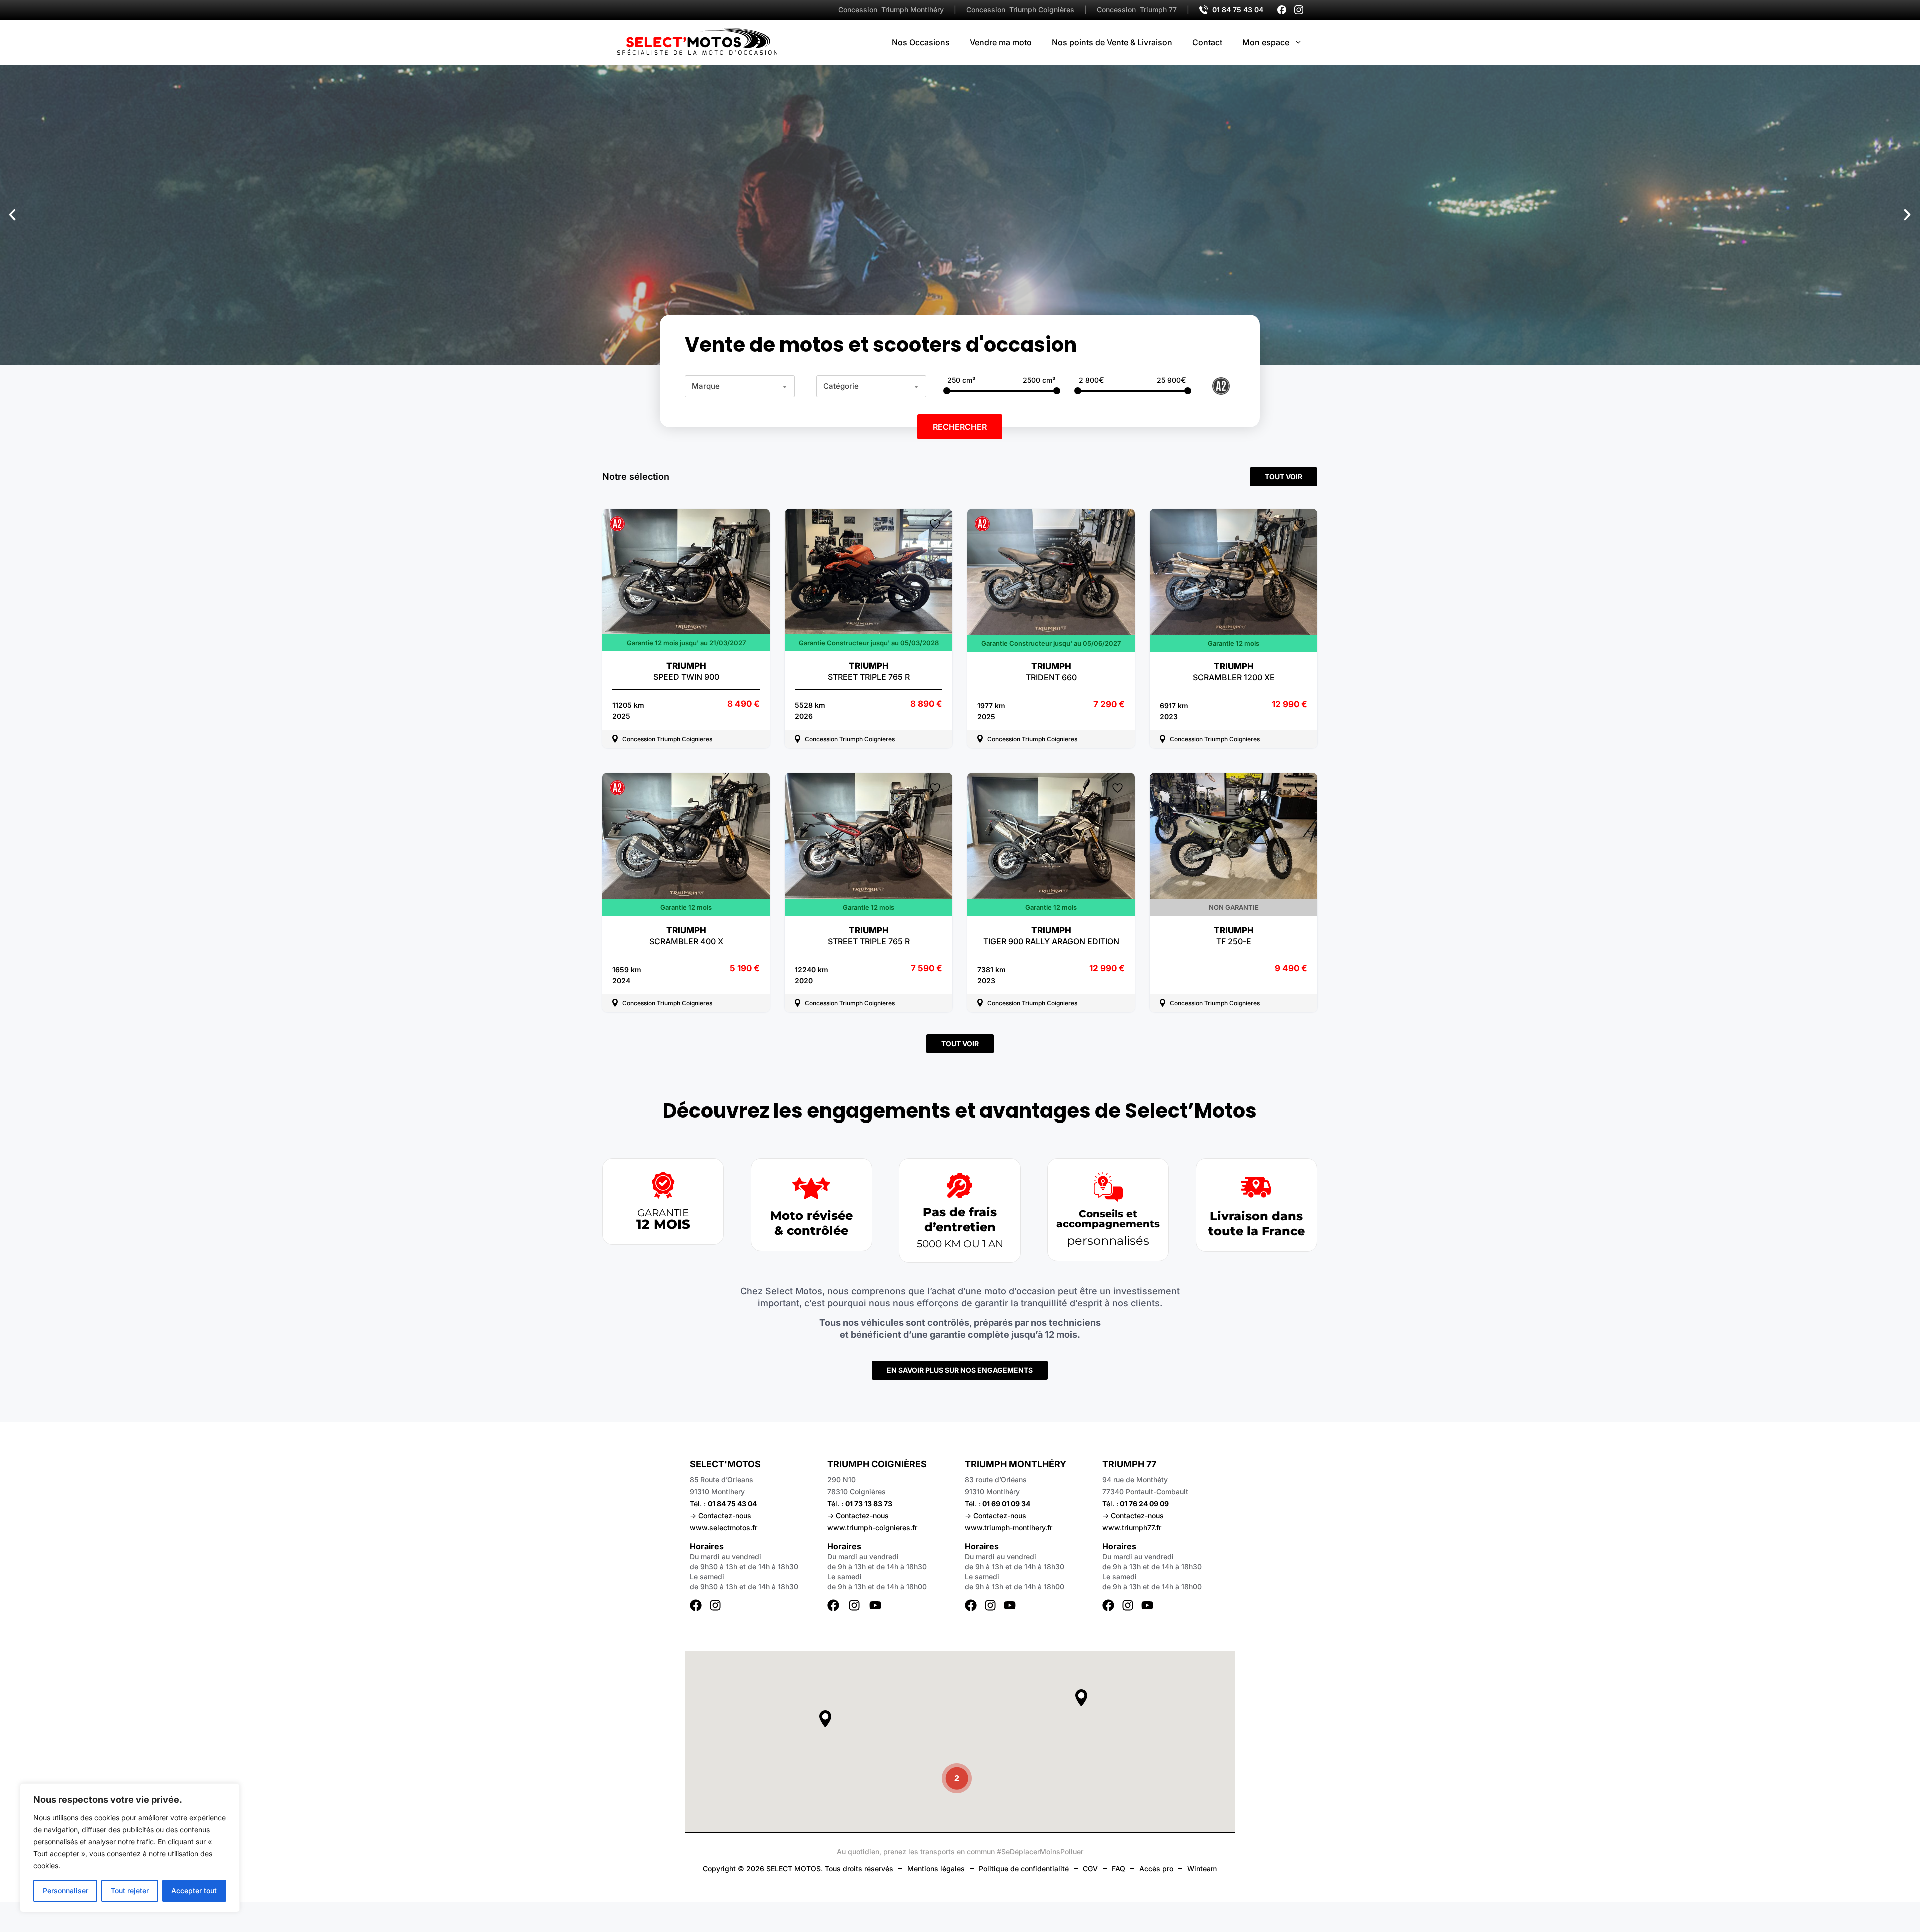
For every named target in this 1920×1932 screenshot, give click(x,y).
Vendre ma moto (1001, 42)
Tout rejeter (130, 1890)
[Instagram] (1299, 10)
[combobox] (740, 386)
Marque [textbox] (706, 386)
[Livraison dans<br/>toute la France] (1256, 1187)
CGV (1090, 1868)
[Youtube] (875, 1605)
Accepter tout (194, 1890)
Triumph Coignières (1020, 10)
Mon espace (1266, 42)
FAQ (1119, 1868)
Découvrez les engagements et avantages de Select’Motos (960, 1111)
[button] (12, 215)
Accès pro (1156, 1868)
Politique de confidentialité (1024, 1868)
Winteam (1202, 1868)
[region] (130, 1848)
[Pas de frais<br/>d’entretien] (960, 1185)
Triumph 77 (1137, 10)
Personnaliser (66, 1890)
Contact (1207, 42)
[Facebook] (1282, 10)
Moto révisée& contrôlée (812, 1223)
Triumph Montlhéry (891, 10)
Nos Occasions (921, 42)
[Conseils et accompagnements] (1108, 1187)
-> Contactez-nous (721, 1515)
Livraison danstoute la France (1257, 1223)
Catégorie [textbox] (841, 386)
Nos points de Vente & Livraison (1112, 42)
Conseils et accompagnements (1108, 1219)
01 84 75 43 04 (1238, 10)
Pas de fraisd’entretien (960, 1219)
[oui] (1221, 385)
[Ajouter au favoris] (754, 524)
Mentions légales (936, 1868)
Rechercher (960, 427)
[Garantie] (663, 1185)
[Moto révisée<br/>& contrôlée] (811, 1188)
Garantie (663, 1213)
